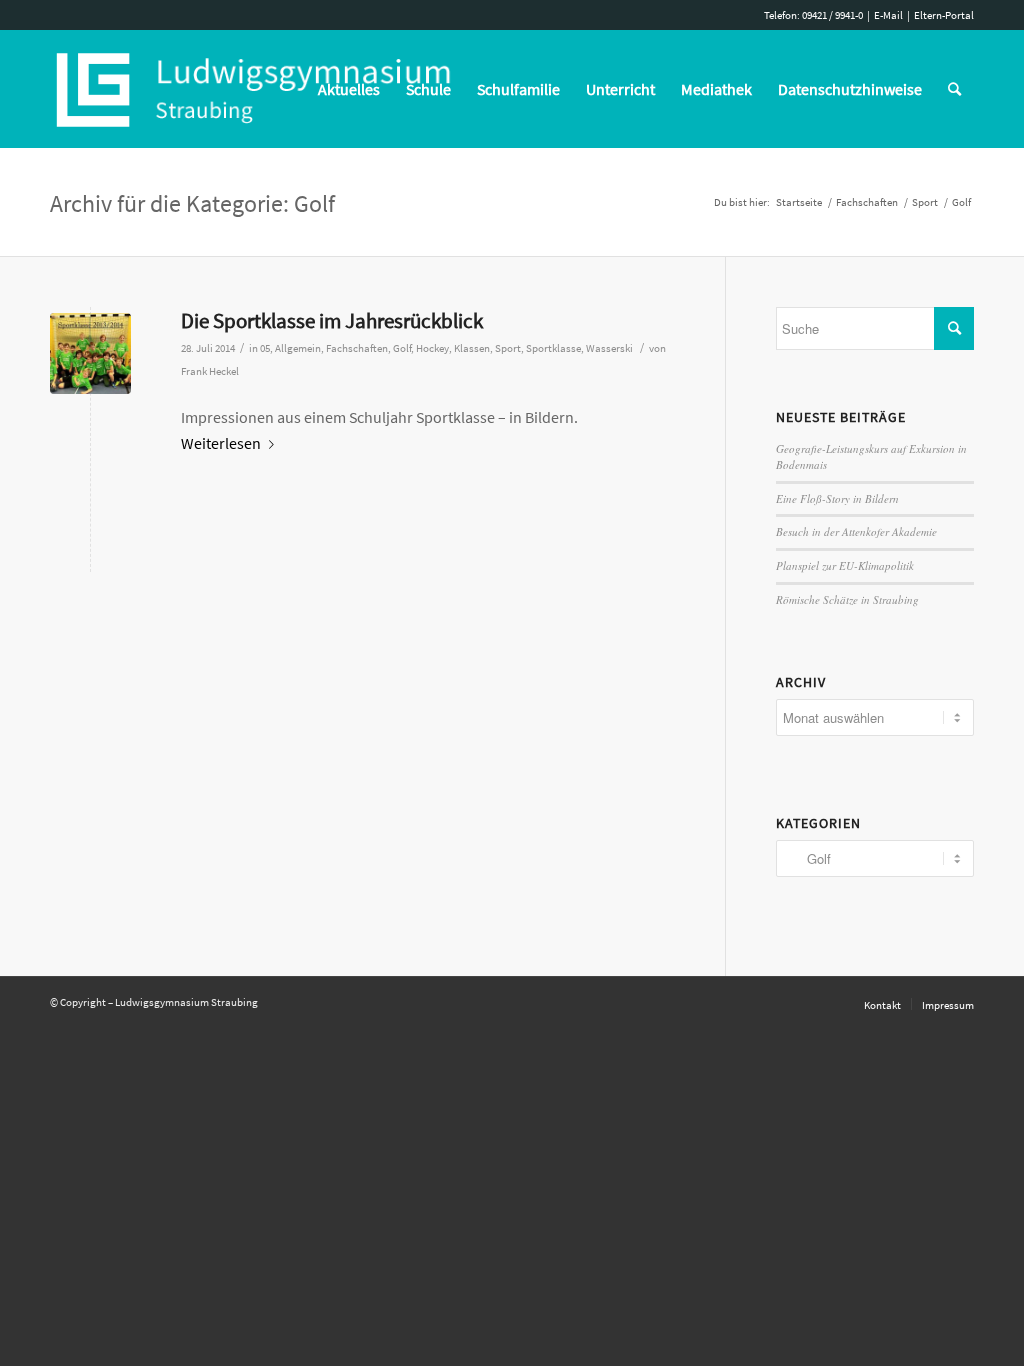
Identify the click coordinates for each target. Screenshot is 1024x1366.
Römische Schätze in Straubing (847, 599)
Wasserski (609, 348)
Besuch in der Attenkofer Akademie (856, 531)
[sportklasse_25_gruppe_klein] (90, 353)
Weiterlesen (221, 443)
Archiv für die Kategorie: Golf (192, 203)
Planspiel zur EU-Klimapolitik (845, 565)
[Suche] (954, 89)
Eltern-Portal (944, 15)
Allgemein (298, 348)
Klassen (472, 348)
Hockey (432, 348)
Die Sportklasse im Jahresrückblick (332, 320)
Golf (402, 348)
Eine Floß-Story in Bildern (837, 498)
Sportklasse (553, 348)
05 (265, 348)
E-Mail (888, 15)
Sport (508, 348)
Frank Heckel (210, 371)
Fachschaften (357, 348)
